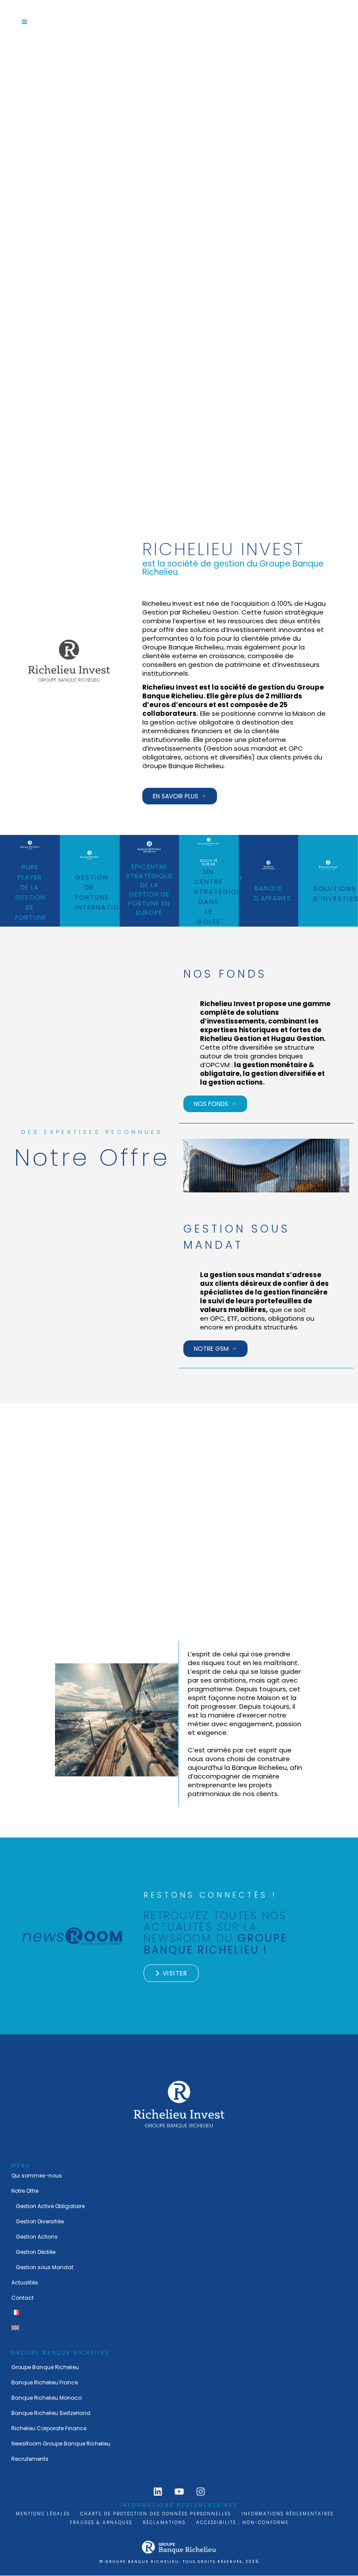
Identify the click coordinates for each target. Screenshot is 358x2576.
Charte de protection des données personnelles (156, 2514)
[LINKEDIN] (158, 2492)
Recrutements (30, 2459)
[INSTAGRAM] (201, 2492)
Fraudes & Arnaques (101, 2523)
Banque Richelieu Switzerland (51, 2413)
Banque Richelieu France (45, 2382)
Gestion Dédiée (36, 2252)
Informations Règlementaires (287, 2514)
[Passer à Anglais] (179, 2328)
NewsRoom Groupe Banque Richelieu (61, 2444)
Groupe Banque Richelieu (45, 2367)
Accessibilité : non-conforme (242, 2523)
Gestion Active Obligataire (50, 2206)
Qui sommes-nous (37, 2176)
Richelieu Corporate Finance (49, 2428)
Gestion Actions (37, 2237)
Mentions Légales (43, 2514)
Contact (22, 2298)
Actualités (25, 2282)
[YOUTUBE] (179, 2492)
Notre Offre (25, 2191)
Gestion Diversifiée (40, 2221)
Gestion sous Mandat (45, 2267)
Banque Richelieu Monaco (46, 2398)
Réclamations (164, 2523)
